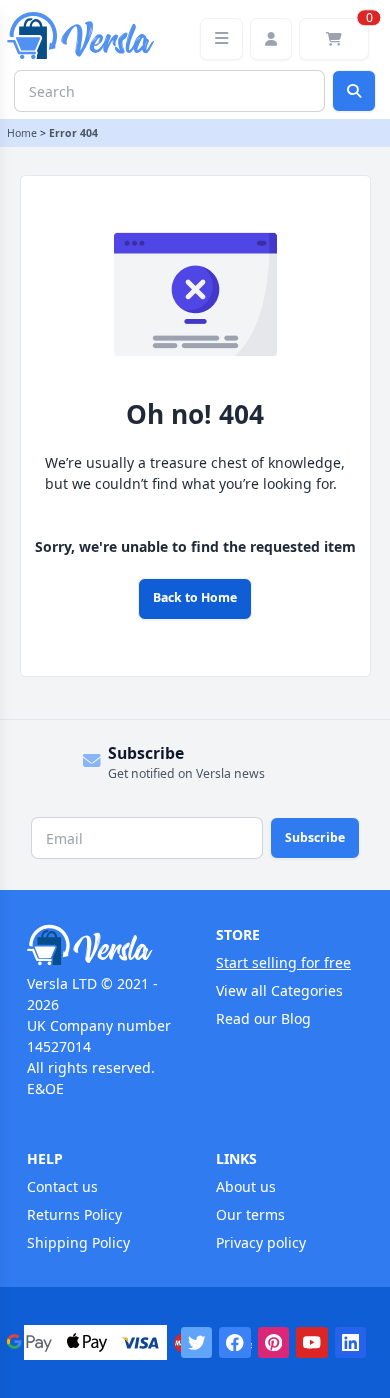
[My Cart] (334, 39)
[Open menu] (221, 39)
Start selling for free (283, 962)
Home (22, 133)
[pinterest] (274, 1343)
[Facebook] (235, 1343)
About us (246, 1186)
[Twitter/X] (197, 1343)
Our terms (250, 1214)
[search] (354, 91)
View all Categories (279, 990)
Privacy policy (261, 1242)
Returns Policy (74, 1214)
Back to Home (195, 597)
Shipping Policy (78, 1242)
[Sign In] (271, 39)
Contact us (62, 1186)
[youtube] (312, 1343)
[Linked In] (351, 1343)
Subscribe (315, 837)
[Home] (100, 945)
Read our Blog (263, 1018)
